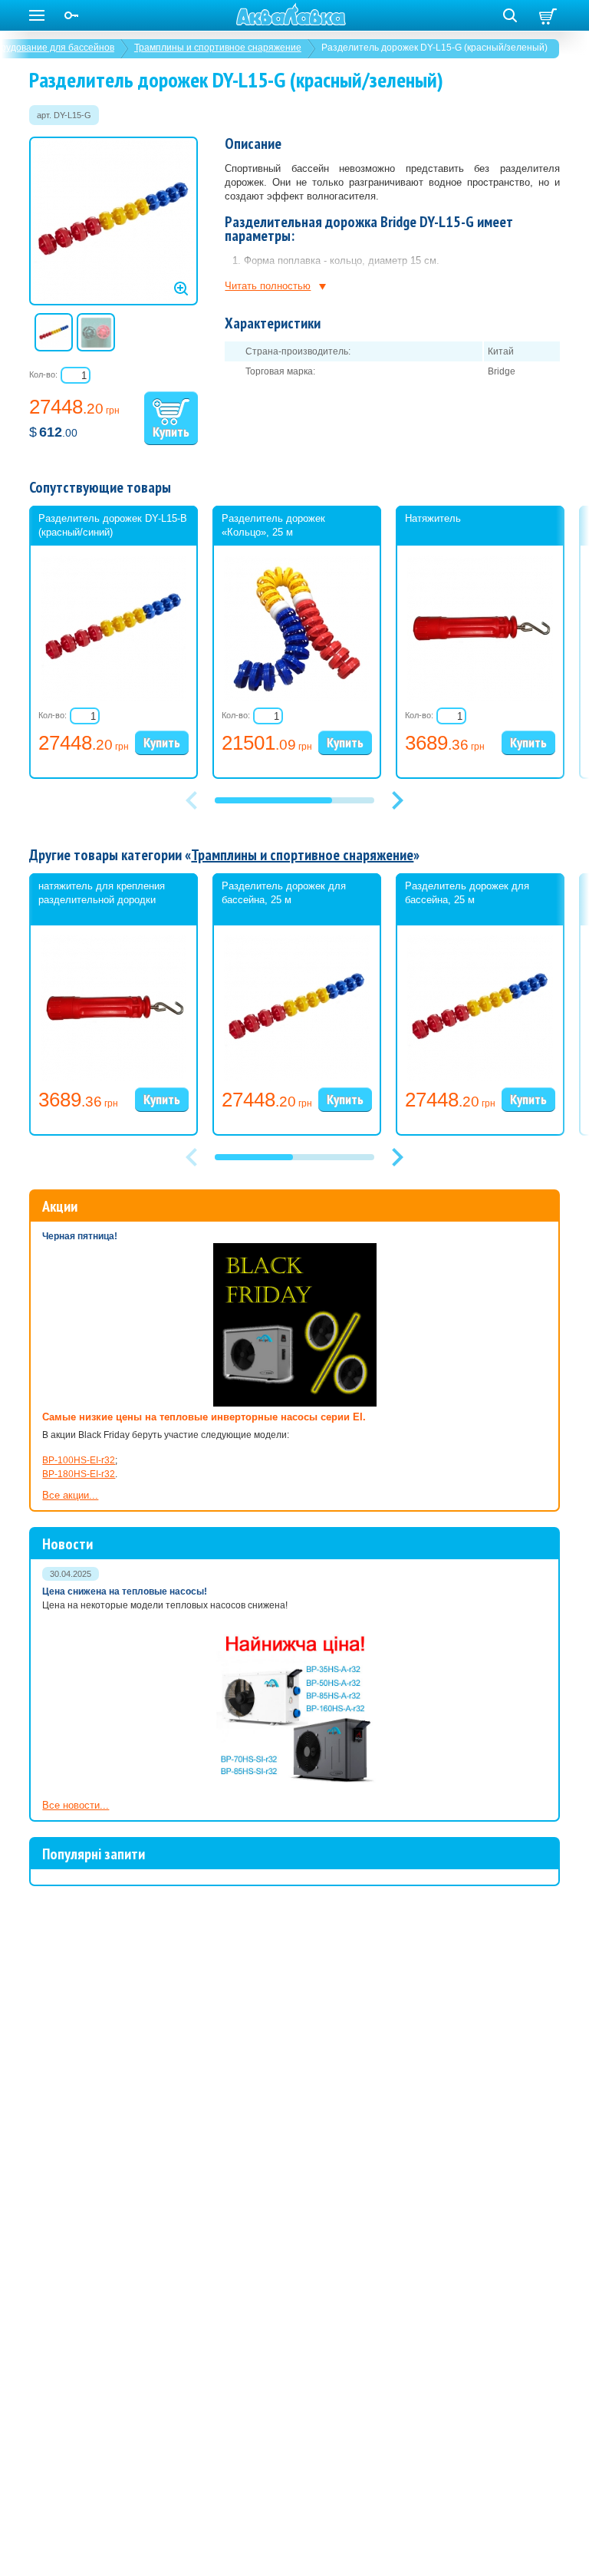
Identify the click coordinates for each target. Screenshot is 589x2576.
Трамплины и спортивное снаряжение (218, 48)
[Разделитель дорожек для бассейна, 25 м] (297, 1078)
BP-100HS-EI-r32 (79, 1460)
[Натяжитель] (480, 698)
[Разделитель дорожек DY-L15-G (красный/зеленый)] (114, 221)
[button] (397, 800)
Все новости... (76, 1805)
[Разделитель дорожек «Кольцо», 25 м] (297, 698)
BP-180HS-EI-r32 (79, 1474)
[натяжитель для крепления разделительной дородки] (114, 1078)
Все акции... (70, 1495)
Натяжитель (433, 518)
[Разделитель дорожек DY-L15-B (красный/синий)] (114, 698)
